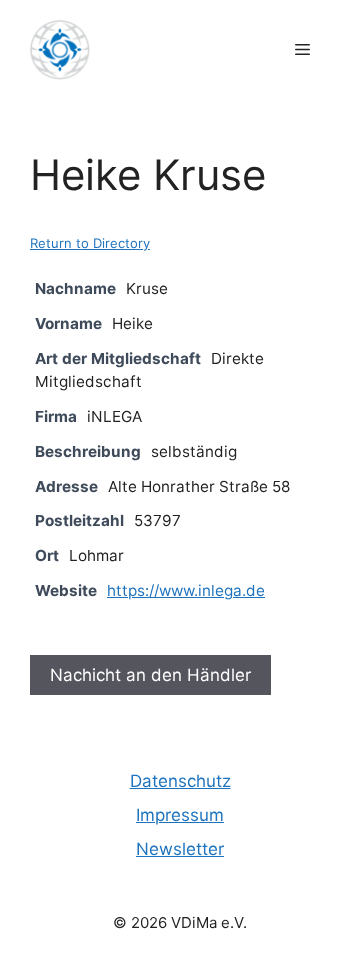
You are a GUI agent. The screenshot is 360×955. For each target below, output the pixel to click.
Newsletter (180, 849)
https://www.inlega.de (186, 590)
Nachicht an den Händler (150, 675)
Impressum (180, 815)
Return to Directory (90, 243)
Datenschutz (180, 781)
